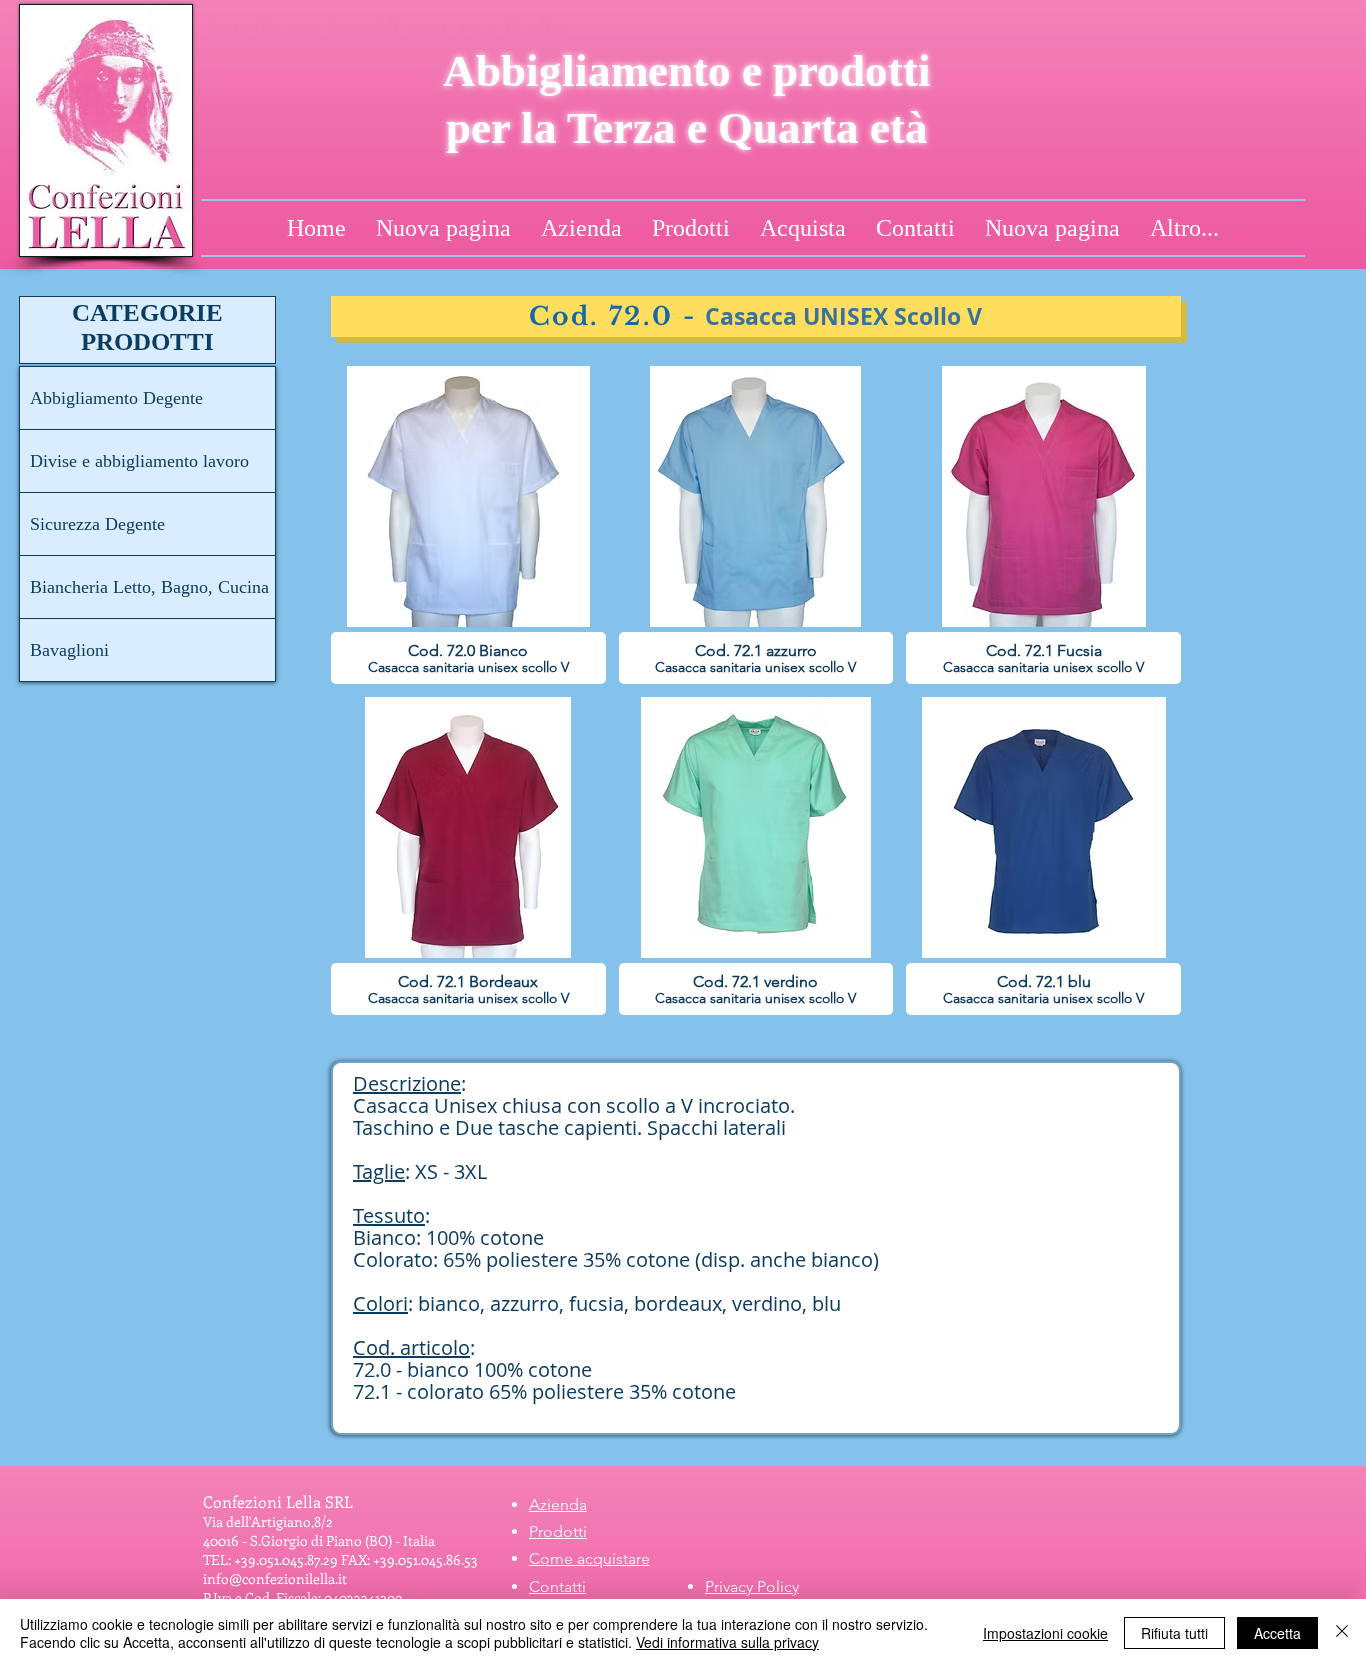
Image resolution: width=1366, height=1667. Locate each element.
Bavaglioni (69, 650)
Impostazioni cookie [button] (1045, 1633)
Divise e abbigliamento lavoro (139, 461)
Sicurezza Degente (97, 524)
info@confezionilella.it (275, 1578)
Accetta (1277, 1633)
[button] (468, 525)
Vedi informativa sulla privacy (727, 1642)
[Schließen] (1342, 1633)
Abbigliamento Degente (116, 398)
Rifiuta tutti (1174, 1633)
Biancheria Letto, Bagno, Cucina (149, 587)
